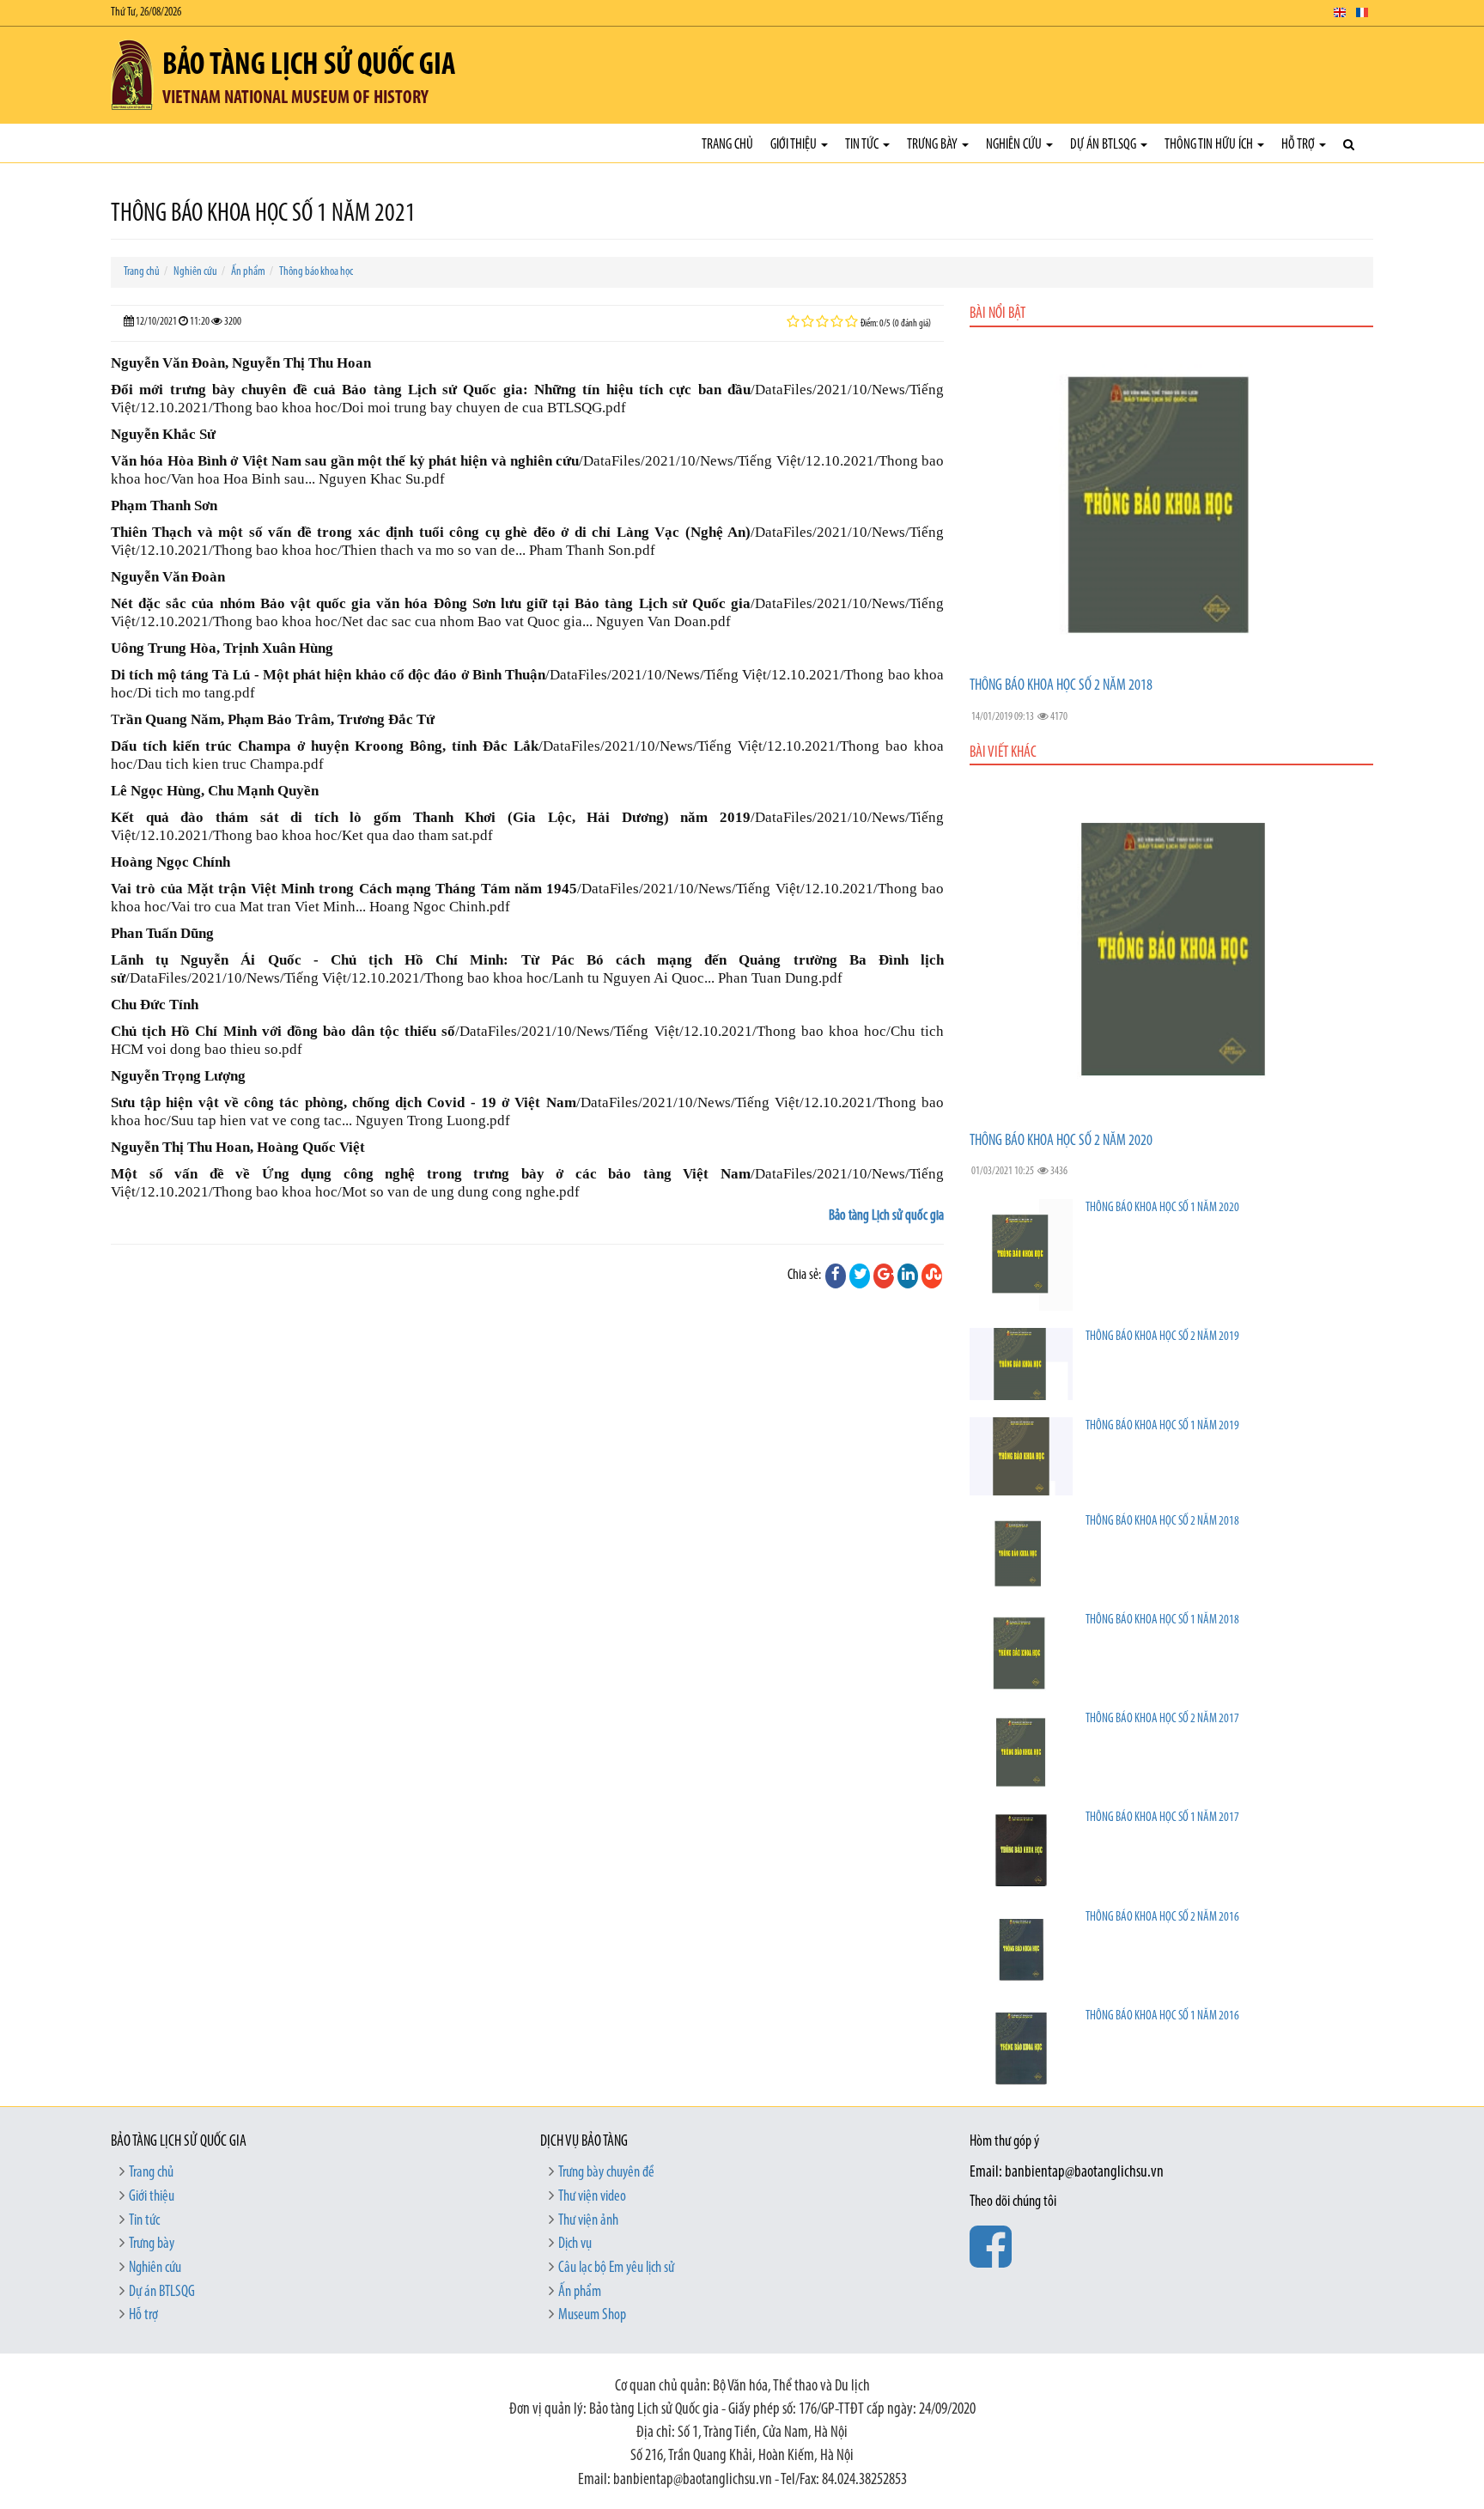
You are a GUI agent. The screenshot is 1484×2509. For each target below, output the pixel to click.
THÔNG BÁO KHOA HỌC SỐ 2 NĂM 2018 (1061, 686)
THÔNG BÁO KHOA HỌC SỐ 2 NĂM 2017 (1162, 1719)
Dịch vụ (575, 2244)
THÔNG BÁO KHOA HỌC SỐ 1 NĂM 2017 (1162, 1818)
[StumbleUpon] (932, 1276)
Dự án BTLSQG (1104, 145)
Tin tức (863, 145)
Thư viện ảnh (588, 2221)
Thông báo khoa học (316, 272)
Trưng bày (934, 145)
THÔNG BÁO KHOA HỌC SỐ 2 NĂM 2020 (1061, 1142)
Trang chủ (727, 145)
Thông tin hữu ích (1210, 145)
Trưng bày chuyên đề (606, 2173)
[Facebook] (836, 1276)
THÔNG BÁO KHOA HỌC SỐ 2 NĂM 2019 (1162, 1337)
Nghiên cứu (1015, 145)
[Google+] (884, 1276)
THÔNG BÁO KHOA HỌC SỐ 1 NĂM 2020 (1162, 1208)
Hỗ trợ (1299, 145)
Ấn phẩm (248, 272)
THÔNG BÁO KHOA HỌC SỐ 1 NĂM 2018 (1162, 1620)
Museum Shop (592, 2316)
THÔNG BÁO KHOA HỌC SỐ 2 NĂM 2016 (1162, 1918)
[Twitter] (860, 1276)
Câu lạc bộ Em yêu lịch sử (616, 2268)
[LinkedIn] (908, 1276)
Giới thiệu (795, 145)
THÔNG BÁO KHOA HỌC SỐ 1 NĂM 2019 (1162, 1426)
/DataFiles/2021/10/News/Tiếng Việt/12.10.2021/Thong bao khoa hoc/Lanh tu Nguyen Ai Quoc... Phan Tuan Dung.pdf (484, 978)
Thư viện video (592, 2197)
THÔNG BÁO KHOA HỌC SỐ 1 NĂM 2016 (1162, 2016)
